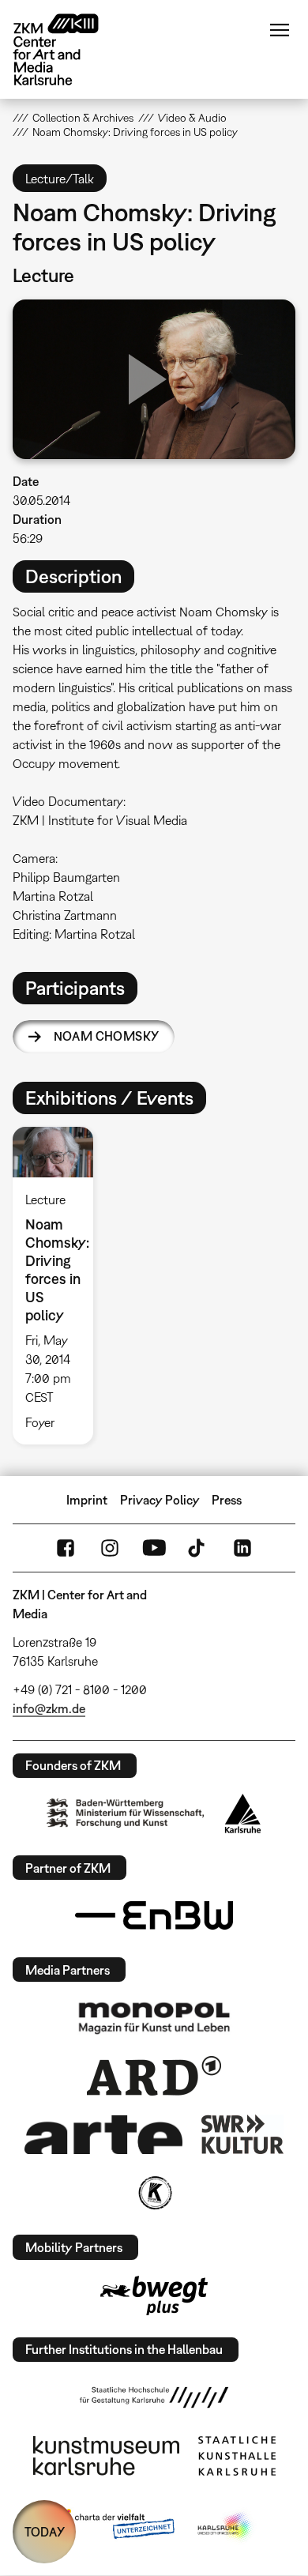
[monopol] (154, 2017)
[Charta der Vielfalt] (113, 2527)
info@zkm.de (49, 1708)
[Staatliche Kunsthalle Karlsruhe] (237, 2456)
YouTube (154, 1548)
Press (227, 1500)
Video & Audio (192, 118)
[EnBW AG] (154, 1915)
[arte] (103, 2135)
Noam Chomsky (107, 1036)
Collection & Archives (83, 118)
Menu (280, 30)
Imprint (87, 1500)
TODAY (45, 2532)
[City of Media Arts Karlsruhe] (226, 2527)
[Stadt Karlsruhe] (243, 1813)
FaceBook (66, 1548)
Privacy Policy (160, 1500)
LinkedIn (242, 1548)
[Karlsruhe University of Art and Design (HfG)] (154, 2397)
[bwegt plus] (154, 2295)
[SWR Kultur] (242, 2134)
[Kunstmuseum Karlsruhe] (106, 2456)
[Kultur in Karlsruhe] (154, 2193)
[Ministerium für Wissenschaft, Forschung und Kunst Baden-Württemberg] (126, 1813)
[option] (59, 1286)
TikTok (198, 1548)
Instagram (110, 1548)
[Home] (68, 49)
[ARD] (154, 2076)
